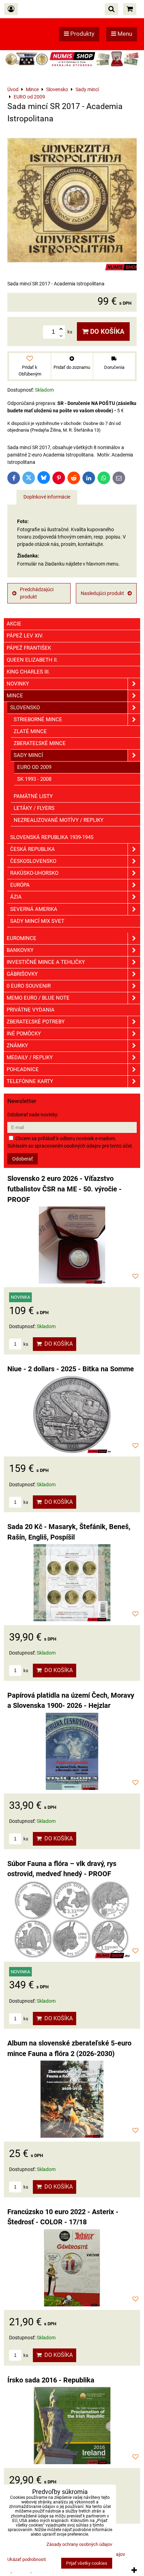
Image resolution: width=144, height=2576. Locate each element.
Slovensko (25, 708)
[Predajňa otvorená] (72, 66)
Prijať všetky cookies (87, 2563)
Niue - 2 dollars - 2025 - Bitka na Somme (71, 1369)
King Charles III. (28, 672)
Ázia (16, 897)
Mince (15, 696)
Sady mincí (28, 755)
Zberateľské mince (40, 743)
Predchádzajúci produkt (37, 593)
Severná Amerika (34, 909)
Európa (20, 885)
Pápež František (29, 648)
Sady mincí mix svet (37, 921)
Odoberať (23, 1159)
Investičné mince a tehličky (46, 962)
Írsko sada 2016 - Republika (51, 2380)
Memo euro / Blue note (38, 998)
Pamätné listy (33, 796)
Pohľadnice (23, 1069)
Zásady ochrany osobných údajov (79, 2544)
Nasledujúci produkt (102, 593)
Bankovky (20, 950)
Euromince (21, 938)
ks (25, 1344)
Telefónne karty (30, 1081)
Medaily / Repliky (30, 1057)
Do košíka (106, 332)
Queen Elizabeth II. (32, 660)
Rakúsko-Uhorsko (34, 873)
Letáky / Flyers (34, 808)
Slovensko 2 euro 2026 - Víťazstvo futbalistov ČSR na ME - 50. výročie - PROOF (64, 1189)
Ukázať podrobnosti (27, 2560)
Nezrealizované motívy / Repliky (59, 820)
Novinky (18, 684)
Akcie (14, 624)
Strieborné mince (38, 719)
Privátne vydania (31, 1010)
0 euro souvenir (29, 986)
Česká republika (33, 849)
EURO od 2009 (34, 767)
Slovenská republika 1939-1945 (52, 837)
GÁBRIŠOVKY (22, 974)
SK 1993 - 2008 (34, 779)
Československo (33, 861)
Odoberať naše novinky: (33, 1115)
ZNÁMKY (17, 1046)
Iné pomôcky (24, 1034)
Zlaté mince (30, 731)
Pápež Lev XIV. (25, 636)
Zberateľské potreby (36, 1022)
